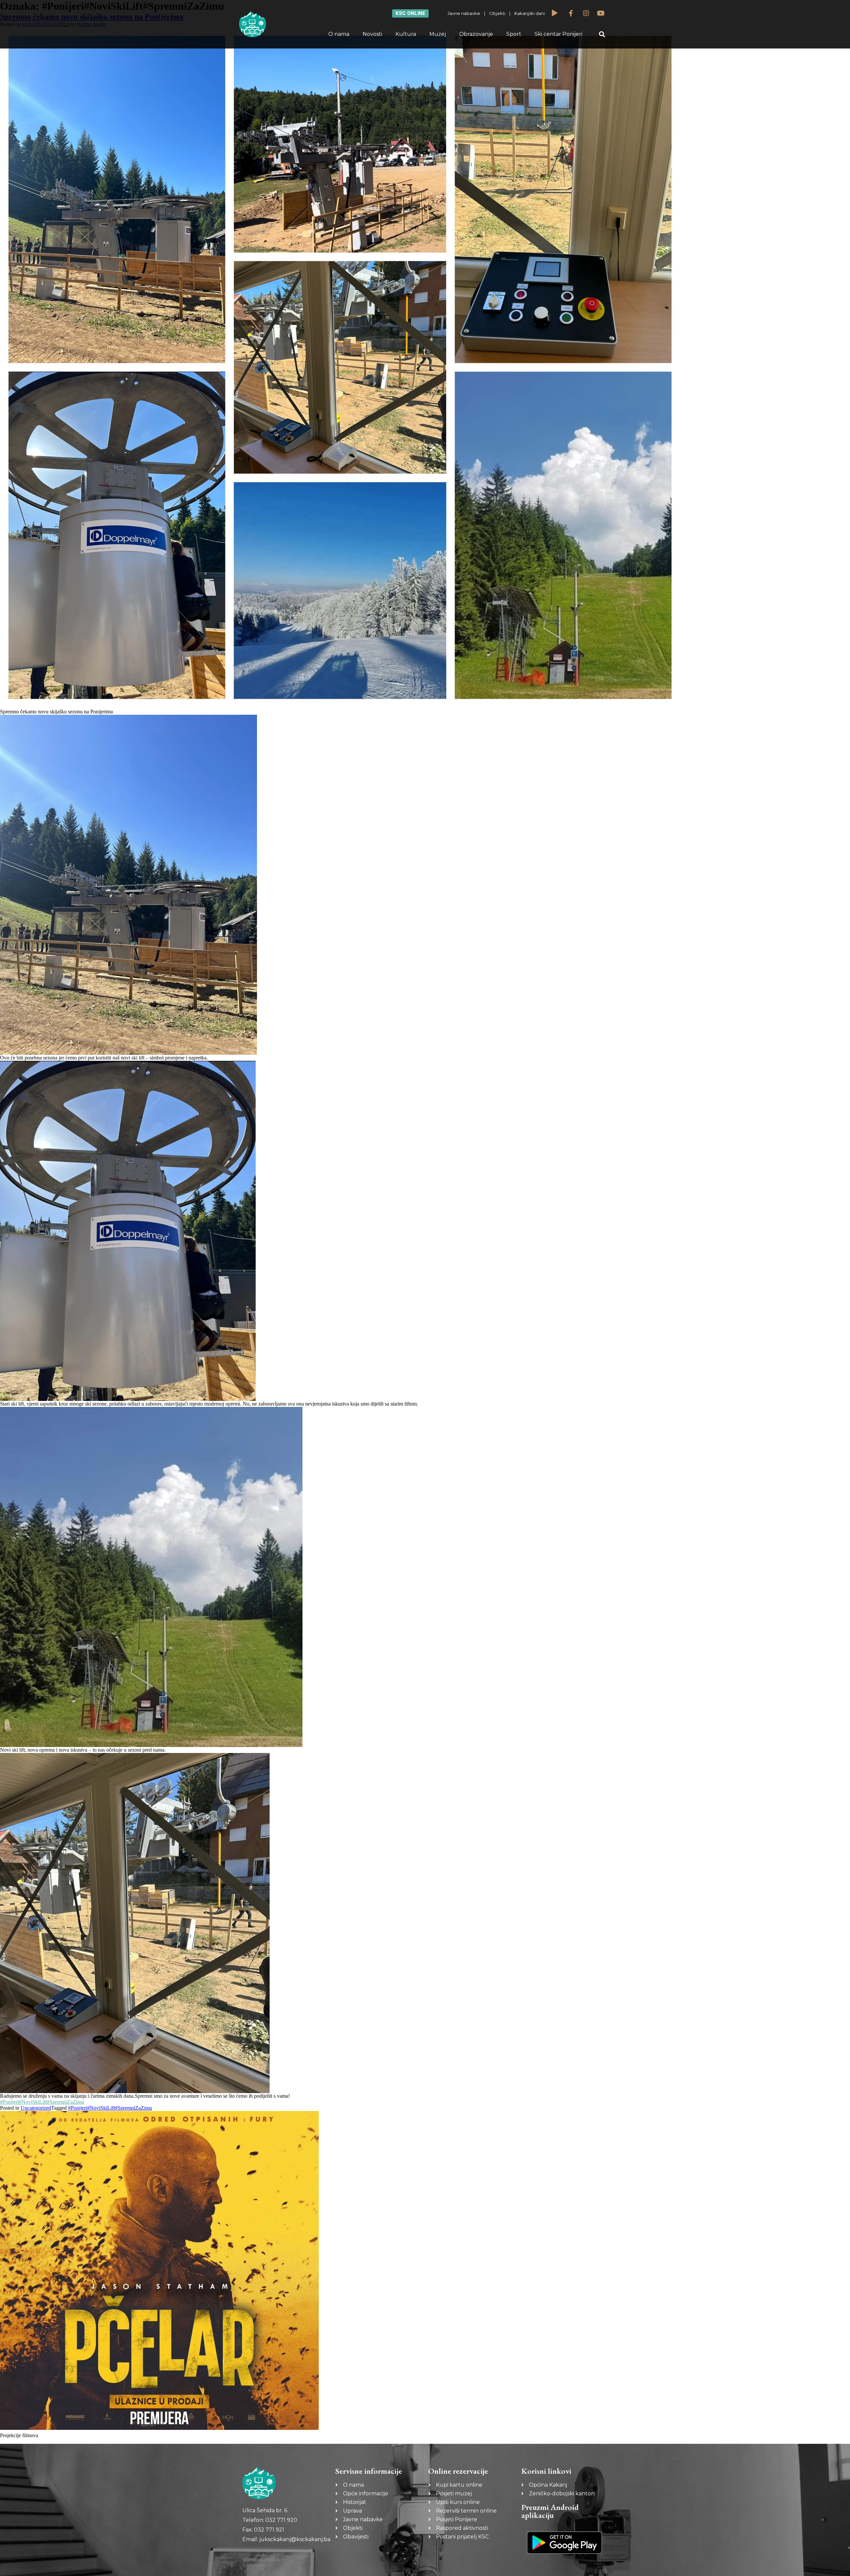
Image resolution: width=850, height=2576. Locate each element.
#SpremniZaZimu (65, 2102)
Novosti (372, 34)
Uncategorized (36, 2108)
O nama (339, 34)
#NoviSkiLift (33, 2102)
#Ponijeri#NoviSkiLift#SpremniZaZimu (110, 2108)
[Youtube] (601, 13)
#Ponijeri (9, 2102)
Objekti (497, 13)
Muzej (438, 34)
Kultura (406, 34)
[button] (602, 34)
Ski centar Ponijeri (558, 34)
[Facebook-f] (571, 13)
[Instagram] (586, 13)
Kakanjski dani (530, 13)
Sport (514, 34)
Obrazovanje (476, 34)
